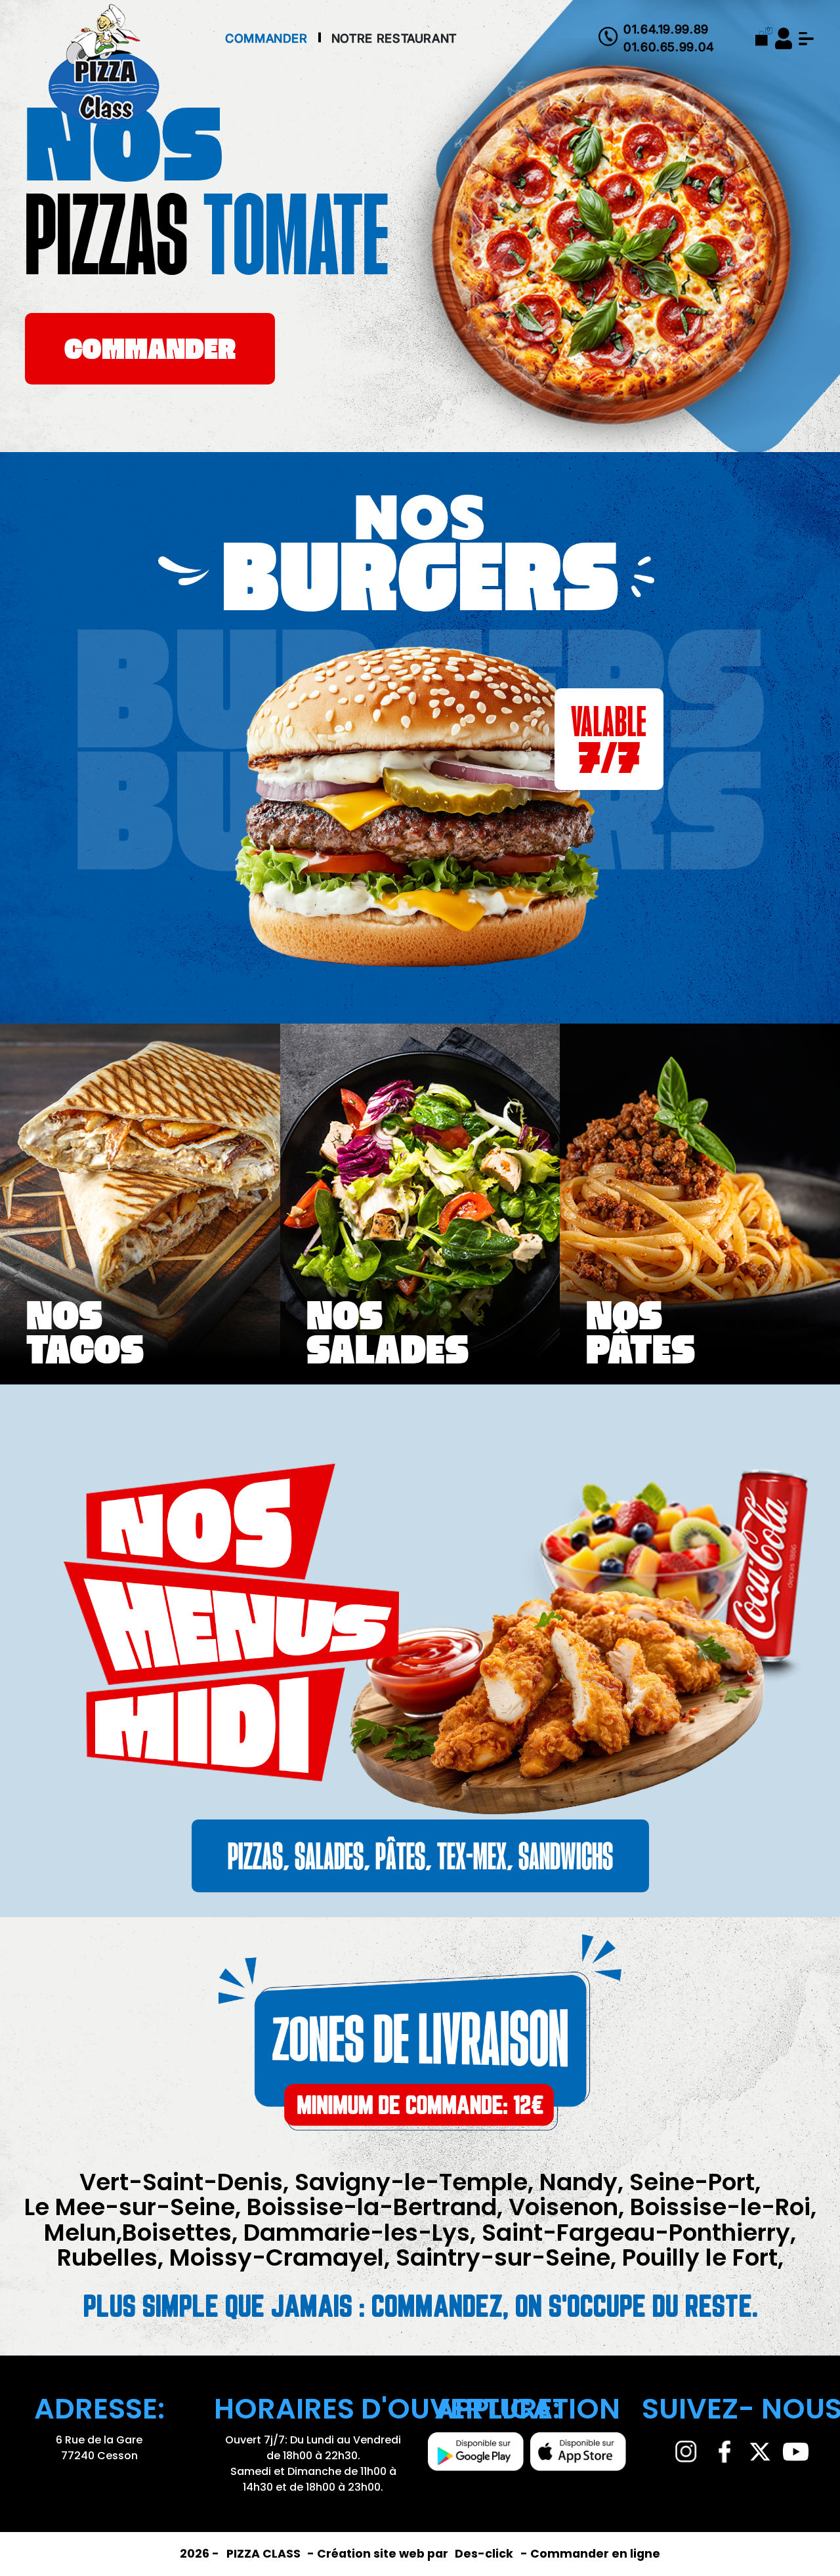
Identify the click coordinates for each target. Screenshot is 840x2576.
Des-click (484, 2554)
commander (150, 352)
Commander (266, 38)
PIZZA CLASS (265, 2554)
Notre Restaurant (394, 38)
